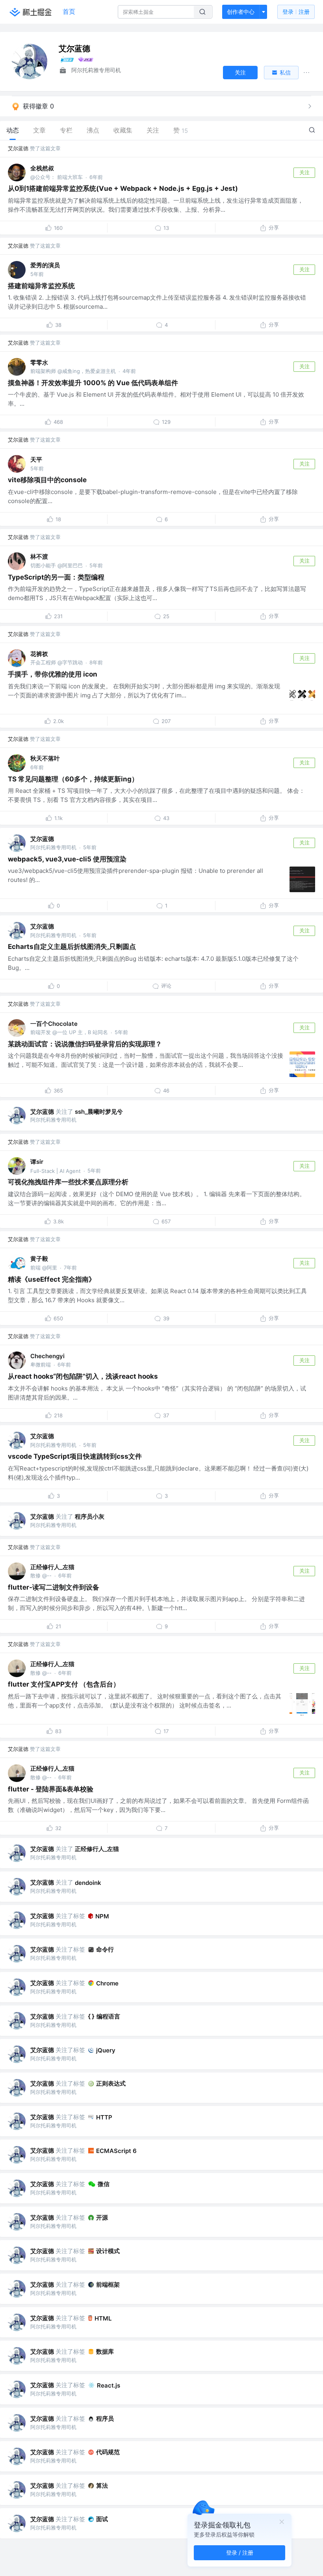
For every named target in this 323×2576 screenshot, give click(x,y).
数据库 (105, 2351)
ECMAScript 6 (116, 2151)
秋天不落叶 (45, 758)
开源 (102, 2217)
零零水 (39, 363)
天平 (36, 459)
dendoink (88, 1883)
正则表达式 (111, 2083)
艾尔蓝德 (18, 148)
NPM (102, 1916)
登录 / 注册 (240, 2553)
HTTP (104, 2117)
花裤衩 (39, 654)
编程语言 (108, 2016)
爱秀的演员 (45, 265)
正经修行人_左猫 (52, 1567)
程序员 (105, 2418)
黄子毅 (39, 1259)
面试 (102, 2519)
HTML (103, 2318)
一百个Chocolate (54, 1024)
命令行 (105, 1949)
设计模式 (108, 2251)
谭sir (37, 1162)
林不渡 (39, 556)
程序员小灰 (90, 1516)
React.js (109, 2385)
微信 (104, 2184)
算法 (102, 2486)
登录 (296, 12)
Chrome (107, 1983)
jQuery (106, 2050)
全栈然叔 (42, 168)
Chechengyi (47, 1356)
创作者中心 (241, 12)
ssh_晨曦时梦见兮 (99, 1112)
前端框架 (108, 2284)
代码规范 (108, 2452)
